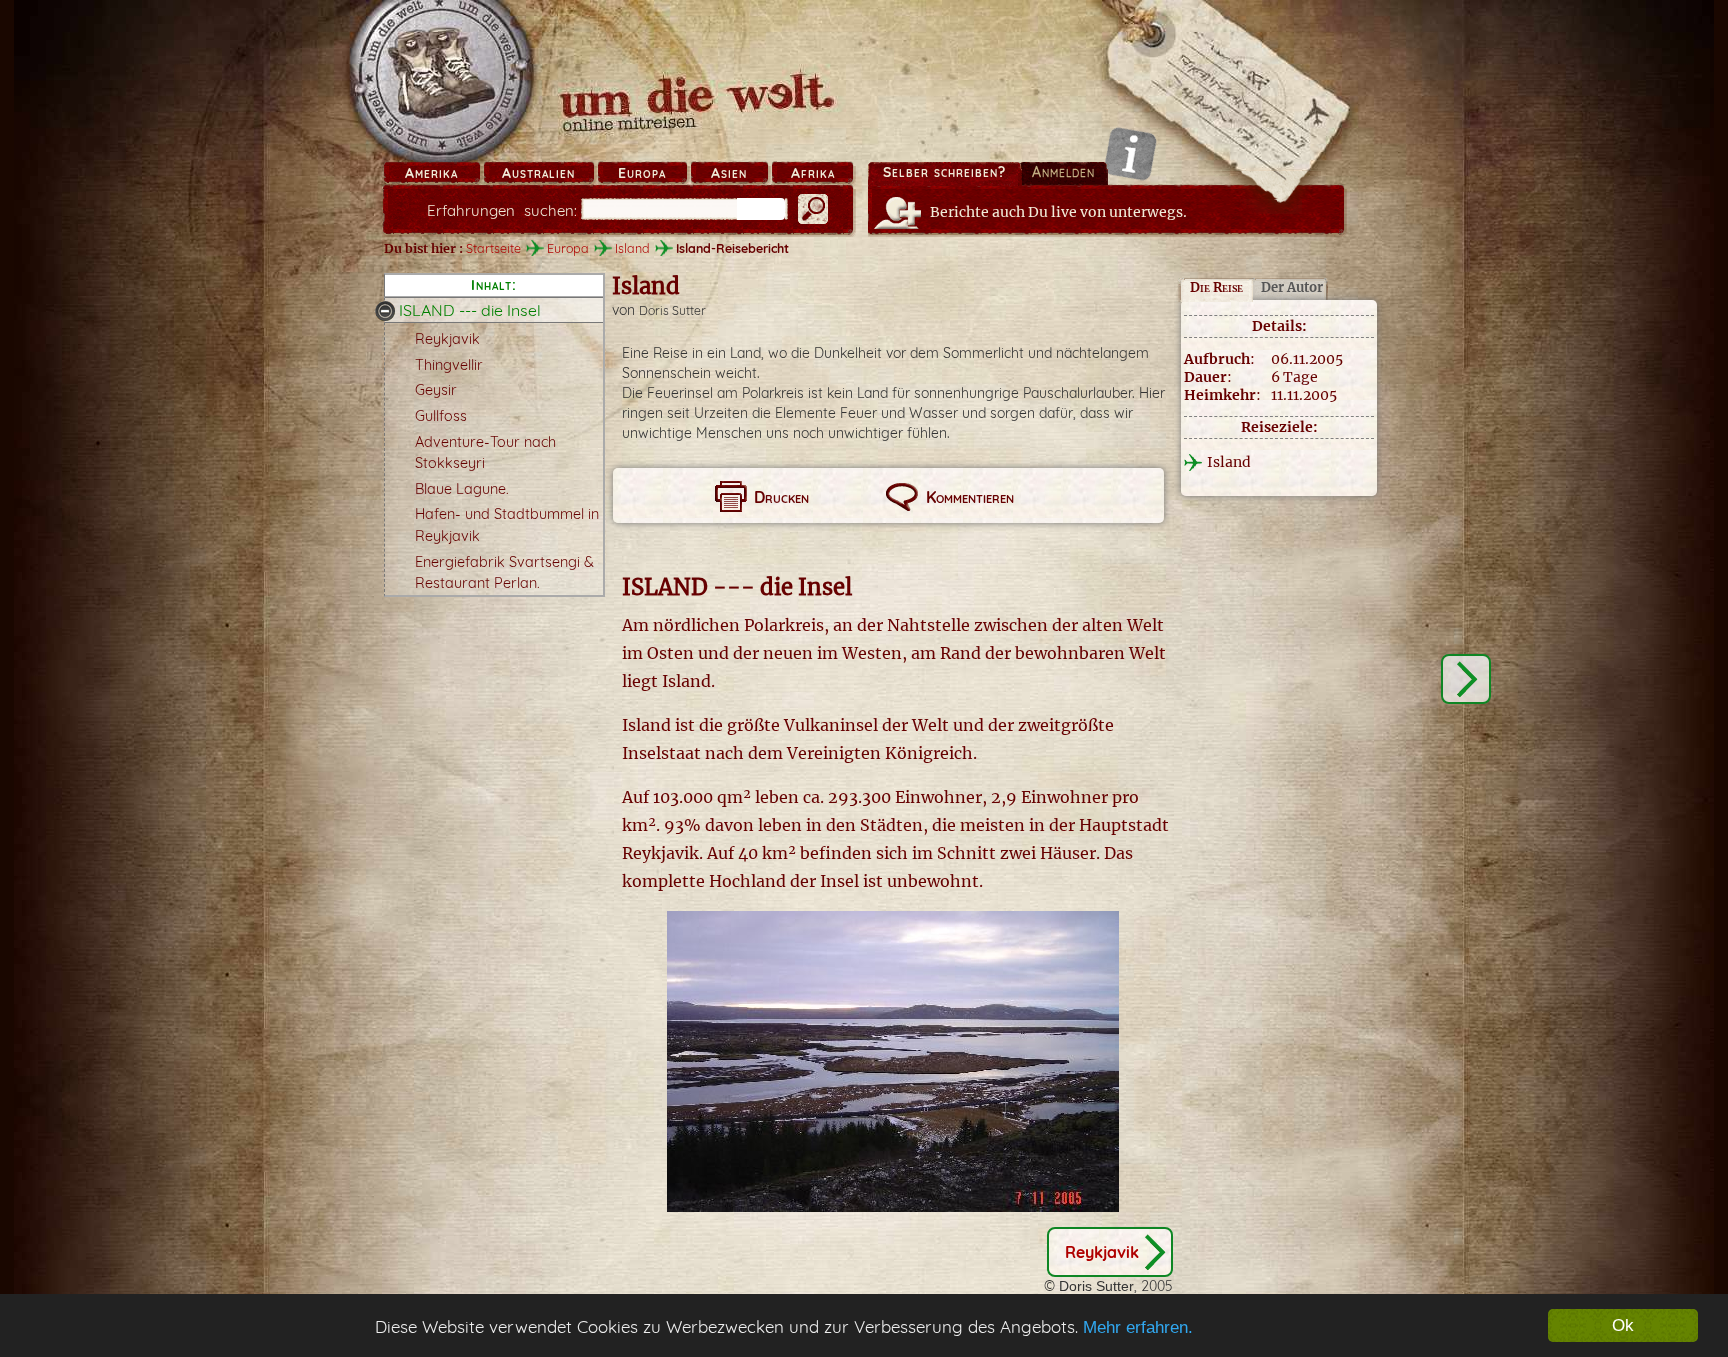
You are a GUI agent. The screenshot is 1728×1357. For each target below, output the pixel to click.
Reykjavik (447, 339)
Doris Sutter (672, 310)
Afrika (813, 173)
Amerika (431, 173)
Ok (1623, 1325)
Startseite (493, 248)
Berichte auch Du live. (1058, 212)
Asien (729, 173)
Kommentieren (970, 497)
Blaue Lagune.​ (462, 489)
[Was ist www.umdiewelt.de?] (1130, 153)
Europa (642, 173)
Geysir (436, 390)
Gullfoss (441, 416)
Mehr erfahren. (1138, 1327)
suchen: (502, 210)
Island (632, 248)
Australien (538, 173)
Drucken (781, 497)
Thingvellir (449, 365)
